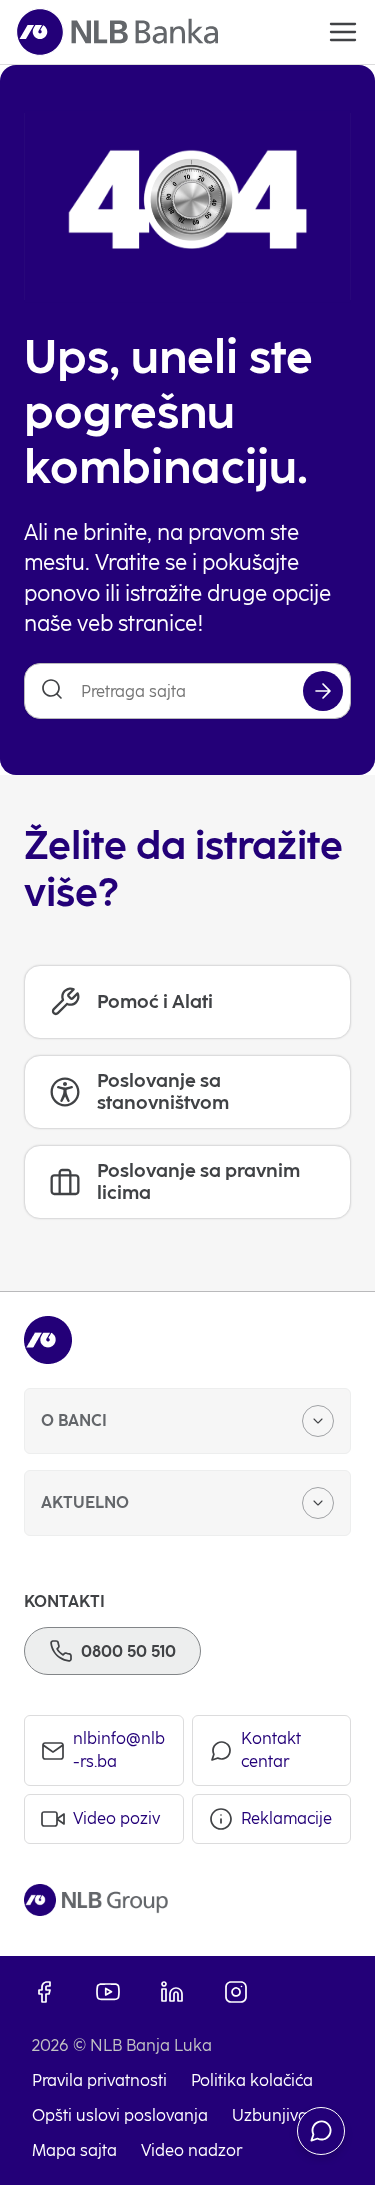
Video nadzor (191, 2150)
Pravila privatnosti (99, 2080)
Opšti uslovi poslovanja (120, 2115)
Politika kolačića (252, 2080)
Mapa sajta (74, 2150)
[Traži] (323, 691)
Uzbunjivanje (281, 2115)
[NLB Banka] (117, 32)
